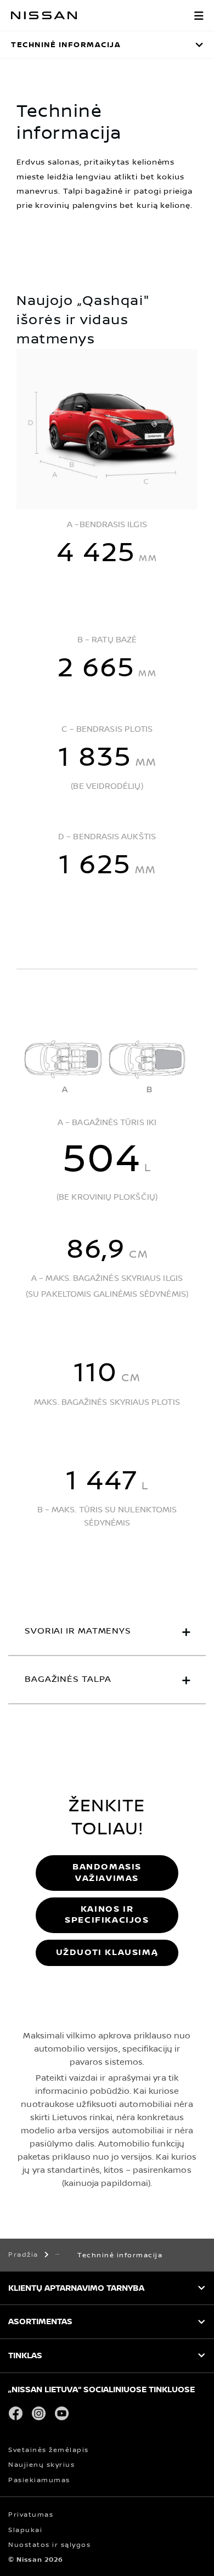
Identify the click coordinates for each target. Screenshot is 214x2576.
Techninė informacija (66, 45)
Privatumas (31, 2515)
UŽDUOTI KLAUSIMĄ (107, 1953)
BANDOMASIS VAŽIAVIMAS (107, 1872)
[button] (199, 15)
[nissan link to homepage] (44, 15)
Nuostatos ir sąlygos (49, 2545)
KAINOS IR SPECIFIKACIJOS (107, 1915)
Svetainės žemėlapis (49, 2450)
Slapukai (25, 2530)
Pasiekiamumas (39, 2480)
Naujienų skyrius (41, 2465)
